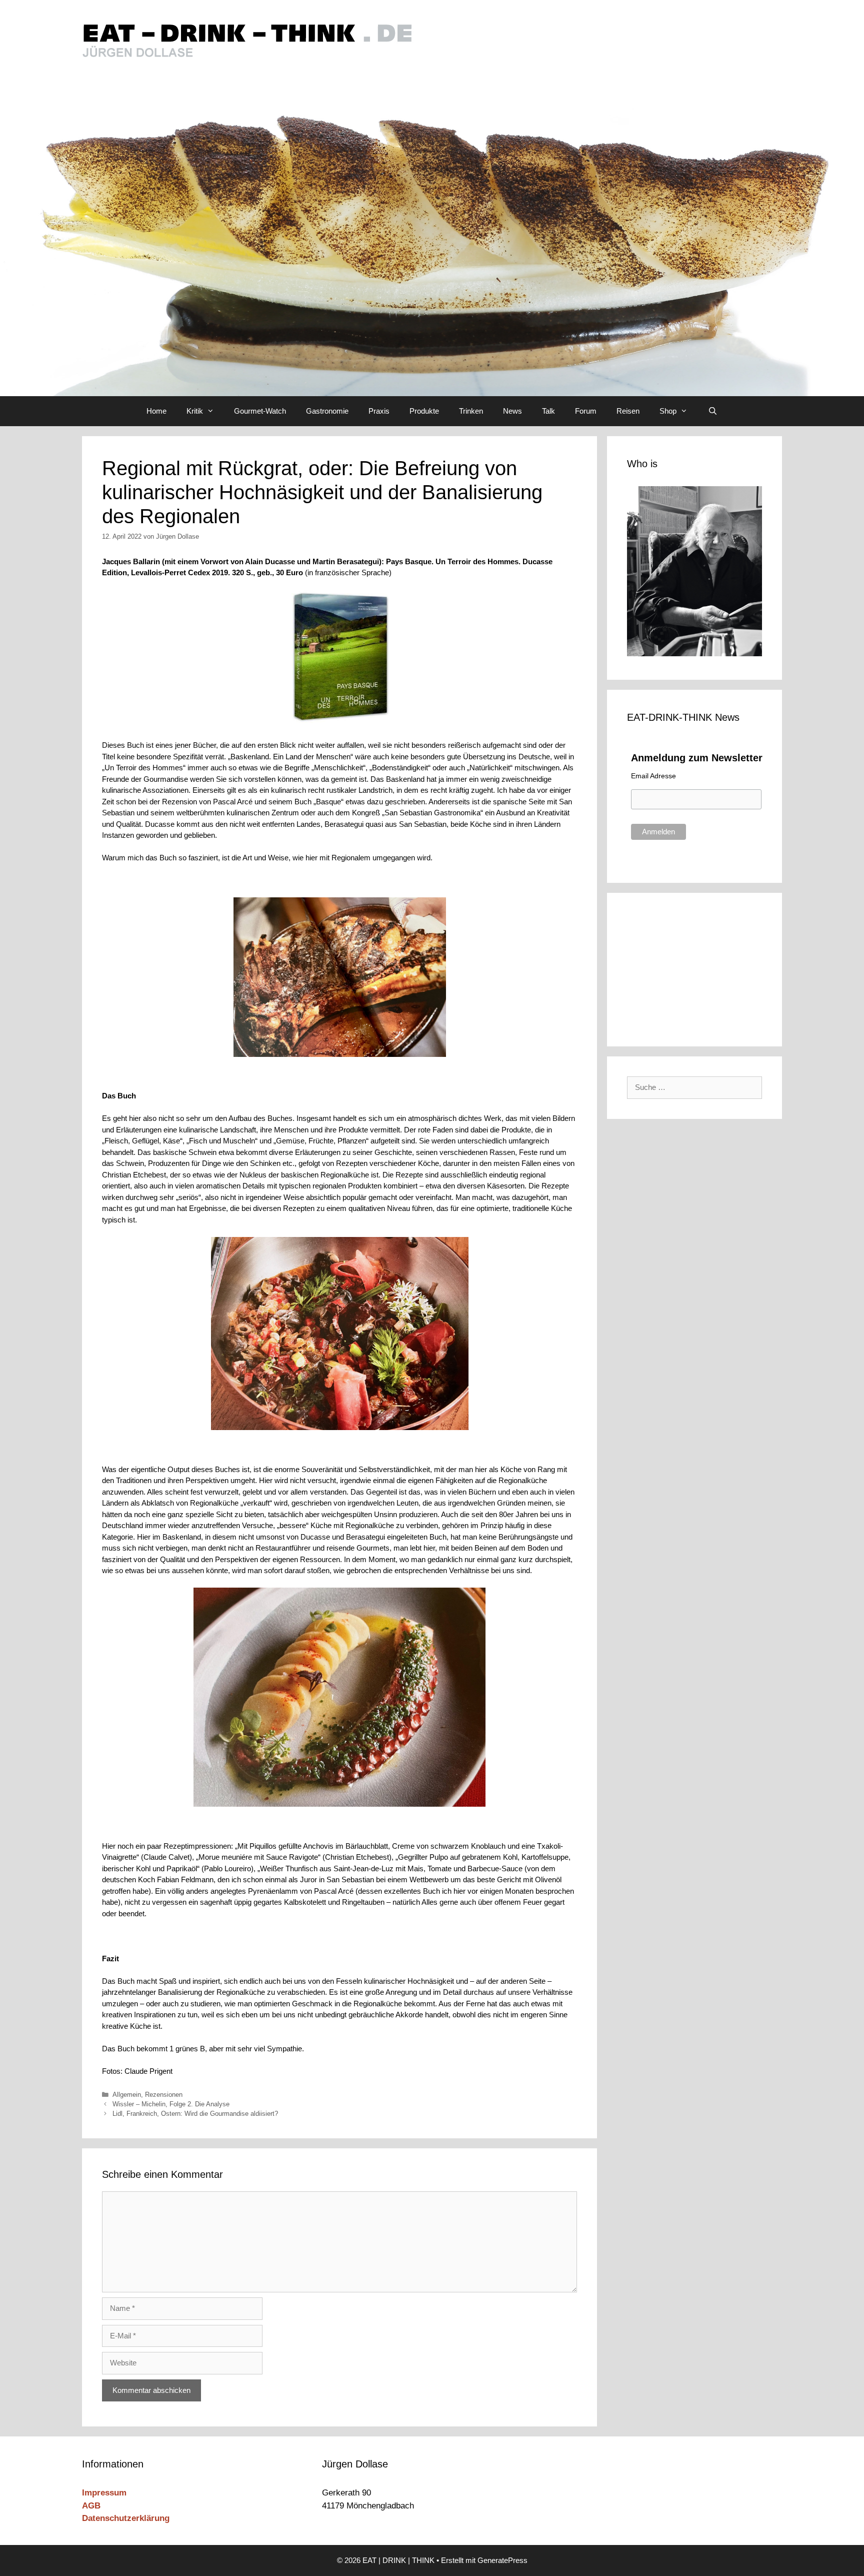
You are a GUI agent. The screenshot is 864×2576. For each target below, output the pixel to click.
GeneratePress (502, 2560)
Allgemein (127, 2095)
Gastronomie (327, 411)
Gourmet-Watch (260, 411)
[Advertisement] (694, 968)
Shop (668, 411)
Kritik (195, 411)
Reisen (628, 411)
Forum (586, 411)
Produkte (424, 411)
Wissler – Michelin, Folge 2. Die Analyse (171, 2104)
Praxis (379, 411)
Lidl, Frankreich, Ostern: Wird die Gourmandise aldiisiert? (195, 2114)
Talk (548, 411)
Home (156, 411)
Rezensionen (164, 2095)
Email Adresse (653, 776)
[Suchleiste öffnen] (712, 411)
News (512, 411)
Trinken (471, 411)
